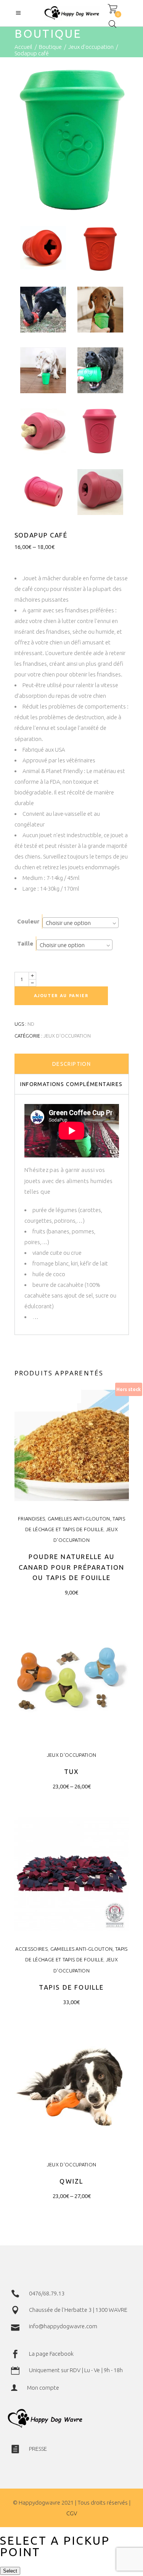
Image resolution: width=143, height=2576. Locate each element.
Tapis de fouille (71, 1987)
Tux (72, 1771)
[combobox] (80, 923)
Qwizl (71, 2181)
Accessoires (31, 1949)
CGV (72, 2513)
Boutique (50, 47)
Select (10, 2571)
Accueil (23, 47)
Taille (25, 943)
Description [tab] (71, 1064)
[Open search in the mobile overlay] (112, 24)
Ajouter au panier (61, 996)
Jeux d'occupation (91, 47)
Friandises (31, 1519)
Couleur (28, 921)
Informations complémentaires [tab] (71, 1084)
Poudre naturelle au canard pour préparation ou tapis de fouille (72, 1567)
